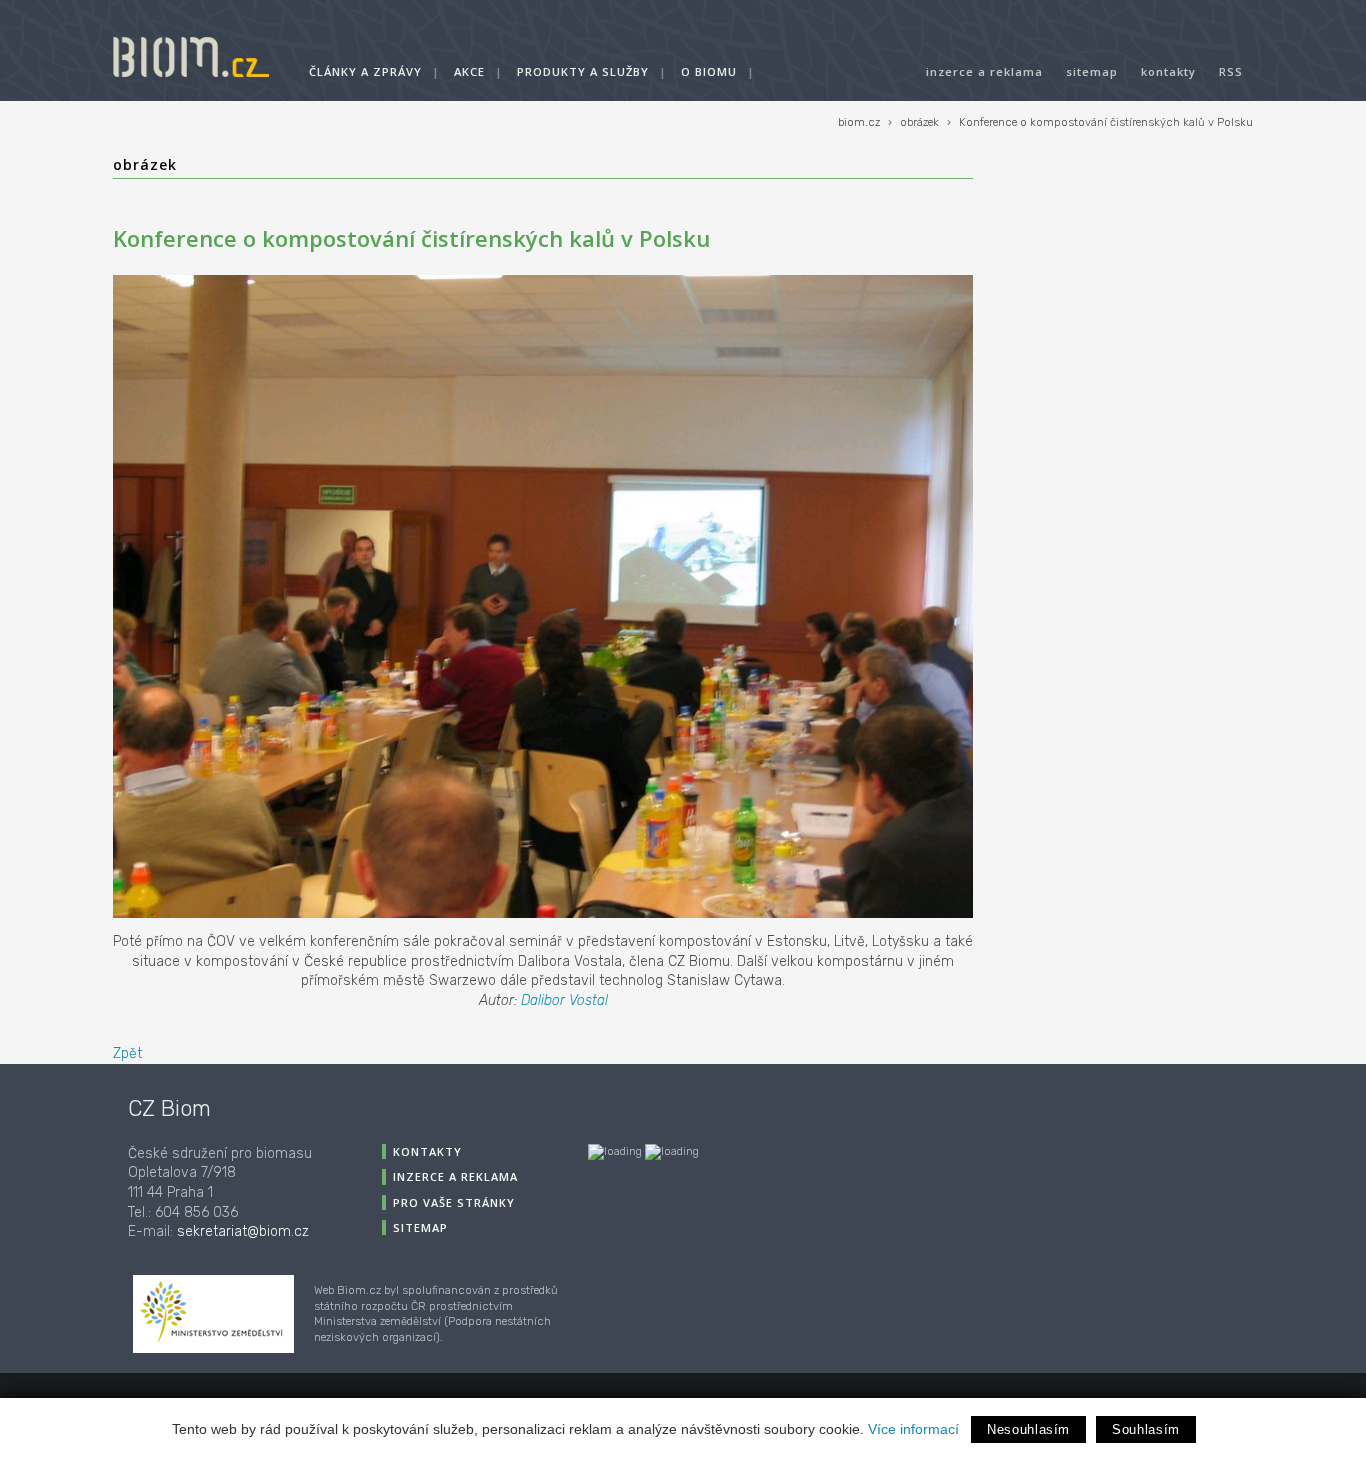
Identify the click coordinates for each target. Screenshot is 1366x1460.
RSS (1231, 71)
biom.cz (859, 122)
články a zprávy (365, 71)
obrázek (919, 122)
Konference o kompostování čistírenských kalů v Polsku (1106, 122)
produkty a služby (583, 71)
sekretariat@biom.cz (243, 1231)
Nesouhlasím (1028, 1429)
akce (469, 71)
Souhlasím (1146, 1429)
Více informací (913, 1429)
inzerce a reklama (984, 71)
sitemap (1092, 71)
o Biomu (709, 71)
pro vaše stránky (454, 1202)
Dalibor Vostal (564, 1000)
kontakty (1168, 71)
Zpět (127, 1053)
